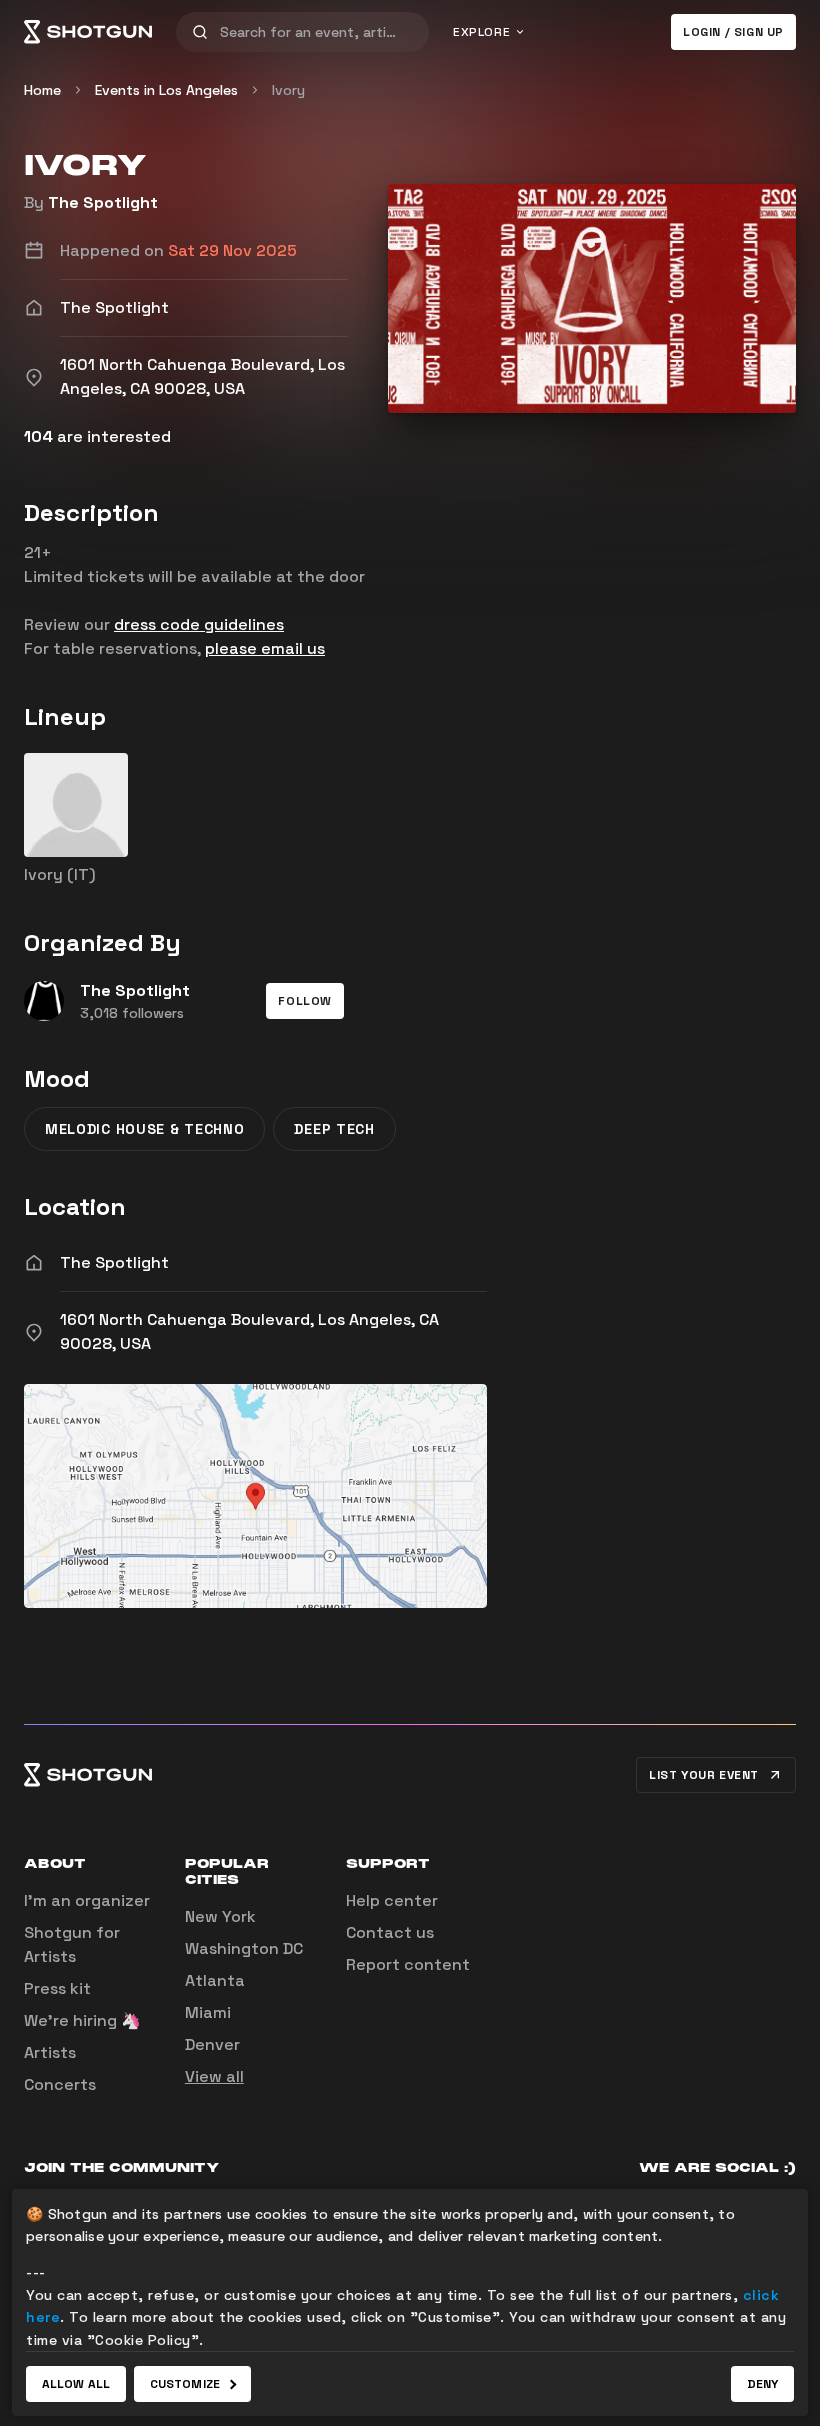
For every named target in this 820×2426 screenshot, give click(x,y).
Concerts (60, 2084)
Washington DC (244, 1948)
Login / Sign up (733, 32)
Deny (762, 2384)
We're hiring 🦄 (82, 2020)
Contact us (390, 1932)
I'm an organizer (87, 1900)
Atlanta (215, 1980)
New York (220, 1916)
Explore (481, 32)
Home (42, 90)
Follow (305, 1001)
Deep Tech (334, 1129)
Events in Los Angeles (166, 90)
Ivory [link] (288, 90)
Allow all (76, 2384)
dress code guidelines (199, 624)
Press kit (57, 1988)
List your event (704, 1775)
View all (214, 2076)
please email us (265, 648)
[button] (305, 1001)
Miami (208, 2012)
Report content (408, 1964)
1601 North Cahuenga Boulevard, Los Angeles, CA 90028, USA (249, 1331)
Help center (392, 1900)
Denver (212, 2044)
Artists (50, 2052)
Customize (185, 2384)
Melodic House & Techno (144, 1129)
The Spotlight (103, 202)
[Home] (88, 32)
